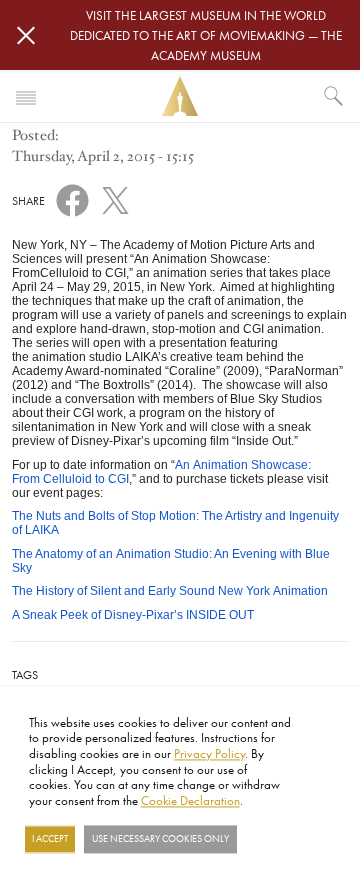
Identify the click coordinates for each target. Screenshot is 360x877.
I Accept (50, 839)
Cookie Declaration (190, 800)
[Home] (180, 96)
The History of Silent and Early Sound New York (170, 591)
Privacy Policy (209, 753)
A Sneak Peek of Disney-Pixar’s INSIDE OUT (133, 615)
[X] (115, 197)
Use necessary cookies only (160, 839)
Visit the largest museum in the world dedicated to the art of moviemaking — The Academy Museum (206, 35)
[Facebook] (72, 199)
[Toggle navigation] (26, 96)
